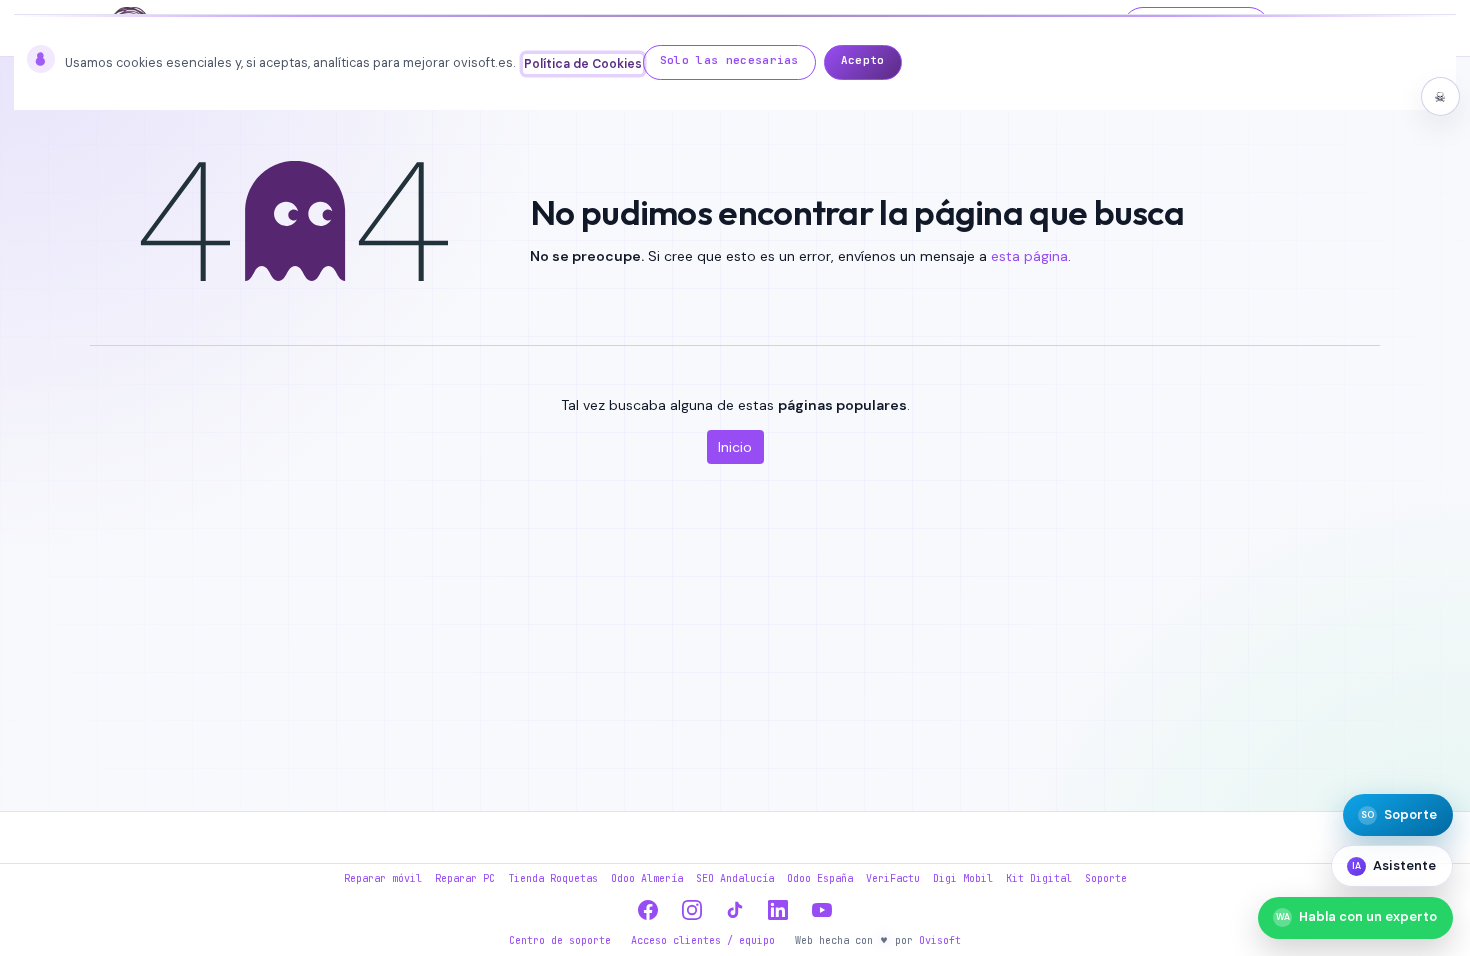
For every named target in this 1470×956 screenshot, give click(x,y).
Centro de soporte (560, 940)
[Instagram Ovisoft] (692, 910)
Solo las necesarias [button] (729, 60)
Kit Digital (1039, 878)
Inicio (735, 447)
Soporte (1106, 878)
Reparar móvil (383, 878)
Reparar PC (465, 878)
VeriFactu (893, 878)
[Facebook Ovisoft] (648, 910)
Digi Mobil (963, 878)
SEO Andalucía (735, 878)
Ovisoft (940, 940)
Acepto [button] (863, 60)
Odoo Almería (647, 878)
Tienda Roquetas (553, 878)
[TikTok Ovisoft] (735, 910)
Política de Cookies (583, 64)
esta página (1029, 256)
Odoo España (820, 878)
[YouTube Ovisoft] (822, 910)
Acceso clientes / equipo (703, 940)
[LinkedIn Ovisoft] (779, 910)
